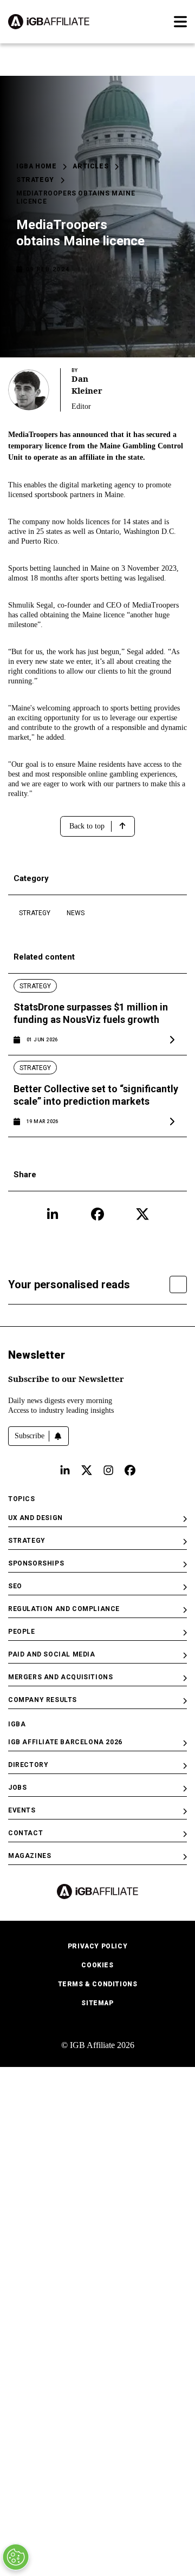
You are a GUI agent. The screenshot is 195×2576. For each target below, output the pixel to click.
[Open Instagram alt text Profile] (108, 1470)
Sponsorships (36, 1563)
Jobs (17, 1788)
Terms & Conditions (98, 1984)
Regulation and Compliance (64, 1609)
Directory (28, 1765)
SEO (15, 1586)
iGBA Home (36, 166)
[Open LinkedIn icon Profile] (53, 1214)
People (22, 1632)
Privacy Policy (97, 1946)
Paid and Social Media (52, 1654)
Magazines (30, 1856)
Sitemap (97, 2003)
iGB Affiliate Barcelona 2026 (65, 1742)
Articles (90, 166)
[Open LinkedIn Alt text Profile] (65, 1470)
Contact (25, 1833)
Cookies (97, 1965)
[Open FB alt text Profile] (130, 1470)
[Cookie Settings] (16, 2557)
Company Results (43, 1700)
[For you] (178, 1284)
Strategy (35, 180)
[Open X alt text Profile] (87, 1470)
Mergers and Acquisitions (60, 1677)
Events (22, 1810)
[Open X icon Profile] (142, 1214)
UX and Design (35, 1518)
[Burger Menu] (180, 22)
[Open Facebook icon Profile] (97, 1214)
